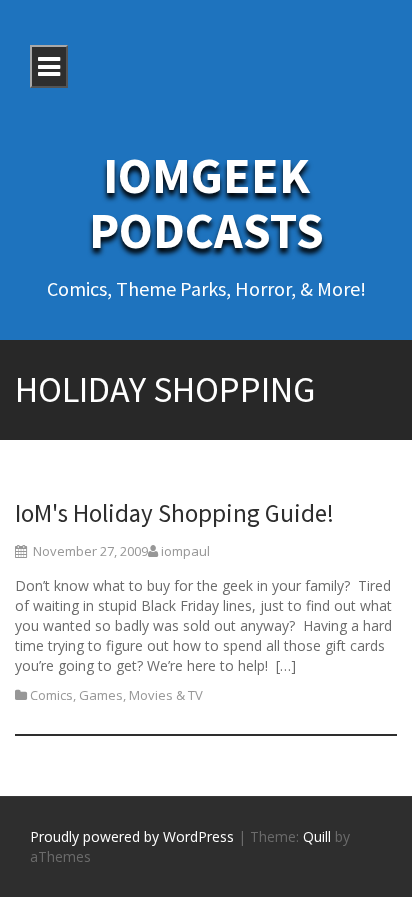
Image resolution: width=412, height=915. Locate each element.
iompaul (185, 551)
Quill (317, 836)
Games (101, 695)
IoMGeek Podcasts (206, 203)
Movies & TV (166, 695)
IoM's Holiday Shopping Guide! (174, 513)
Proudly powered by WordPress (132, 836)
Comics (51, 695)
